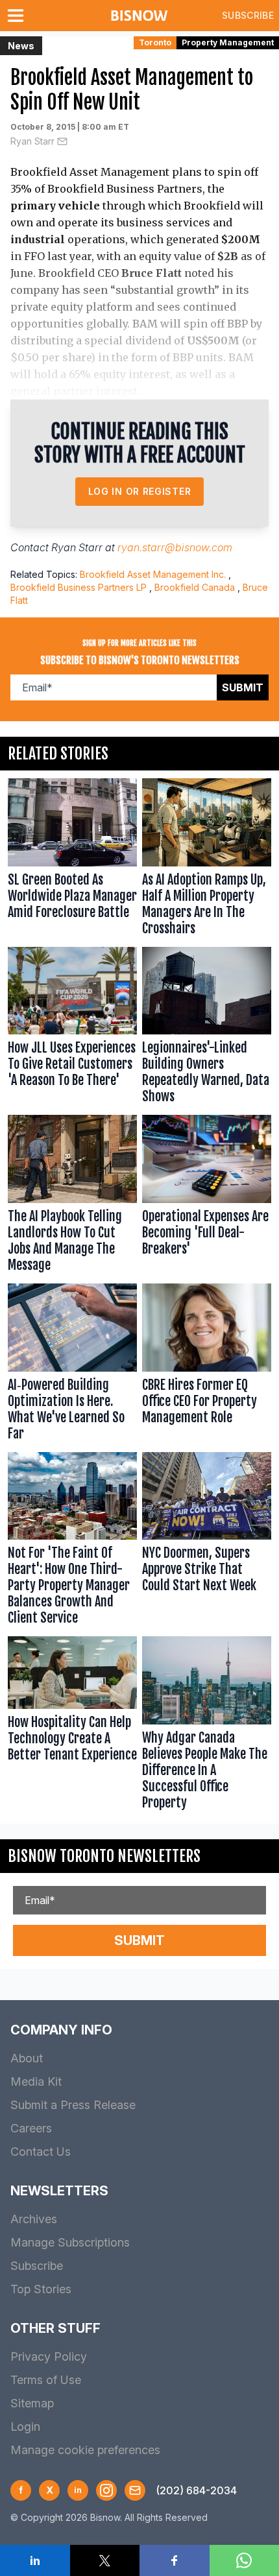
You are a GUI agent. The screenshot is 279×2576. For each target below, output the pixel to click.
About (27, 2058)
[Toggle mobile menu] (18, 16)
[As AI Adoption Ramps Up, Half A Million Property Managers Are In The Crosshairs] (207, 860)
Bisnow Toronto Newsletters (104, 1856)
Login (25, 2427)
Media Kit (36, 2081)
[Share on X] (105, 2560)
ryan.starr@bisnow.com (175, 547)
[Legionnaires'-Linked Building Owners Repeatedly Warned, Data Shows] (207, 1029)
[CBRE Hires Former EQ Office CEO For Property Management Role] (207, 1365)
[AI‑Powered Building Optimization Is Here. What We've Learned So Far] (72, 1365)
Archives (34, 2219)
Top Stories (41, 2289)
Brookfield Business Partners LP (79, 587)
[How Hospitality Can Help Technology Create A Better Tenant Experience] (72, 1726)
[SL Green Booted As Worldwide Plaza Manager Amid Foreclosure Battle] (72, 860)
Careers (31, 2128)
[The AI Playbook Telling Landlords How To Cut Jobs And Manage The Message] (72, 1197)
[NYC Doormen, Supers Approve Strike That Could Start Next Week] (207, 1542)
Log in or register (140, 491)
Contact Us (41, 2152)
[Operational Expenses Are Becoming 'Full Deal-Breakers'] (207, 1197)
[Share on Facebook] (175, 2560)
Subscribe (248, 15)
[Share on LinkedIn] (35, 2560)
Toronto (155, 42)
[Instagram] (106, 2490)
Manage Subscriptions (70, 2242)
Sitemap (32, 2403)
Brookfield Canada (195, 587)
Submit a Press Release (73, 2105)
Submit (243, 687)
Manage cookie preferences (85, 2450)
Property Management (228, 42)
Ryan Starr (32, 141)
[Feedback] (135, 2490)
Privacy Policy (49, 2356)
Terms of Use (46, 2380)
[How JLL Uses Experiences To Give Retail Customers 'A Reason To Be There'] (72, 1029)
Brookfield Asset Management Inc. (153, 574)
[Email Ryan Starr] (62, 141)
